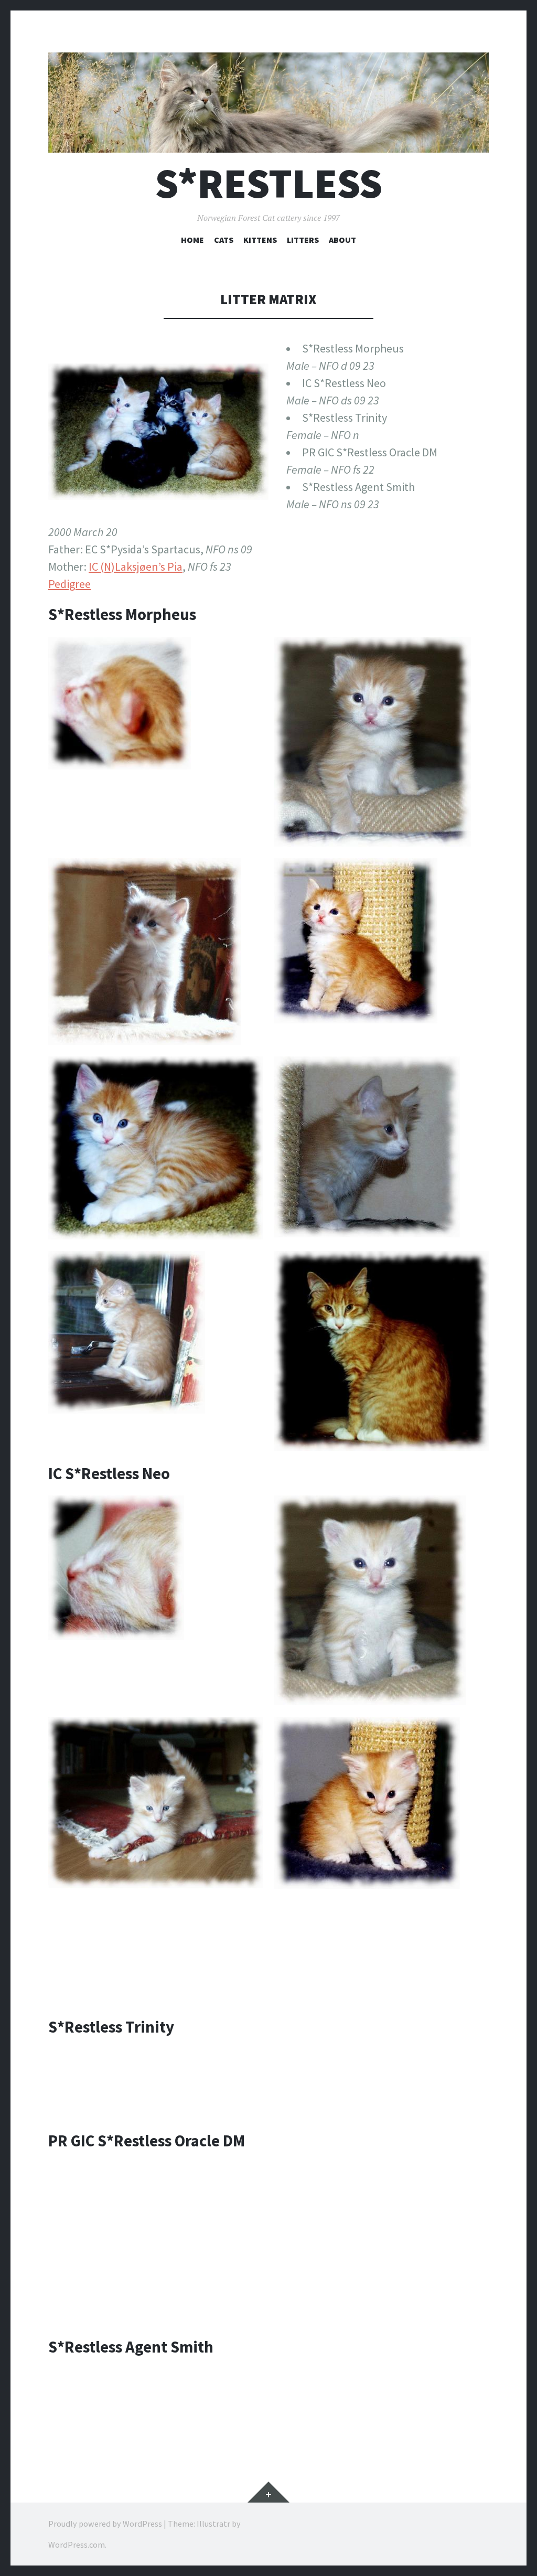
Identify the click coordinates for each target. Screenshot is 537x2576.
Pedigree (69, 584)
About (342, 240)
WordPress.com (77, 2545)
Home (192, 240)
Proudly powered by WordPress (105, 2524)
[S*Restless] (268, 103)
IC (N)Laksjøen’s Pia (136, 566)
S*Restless (269, 183)
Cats (224, 240)
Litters (303, 240)
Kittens (260, 240)
